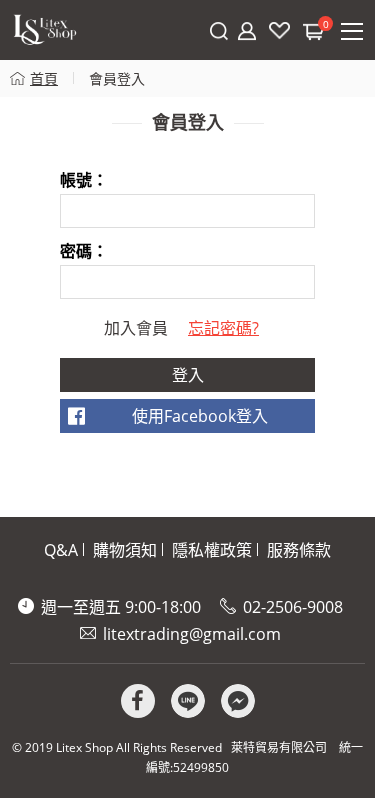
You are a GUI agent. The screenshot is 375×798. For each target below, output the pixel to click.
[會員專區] (247, 31)
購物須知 (125, 550)
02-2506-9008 (293, 607)
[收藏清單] (279, 30)
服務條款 (299, 550)
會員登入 (117, 78)
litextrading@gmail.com (192, 634)
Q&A (61, 550)
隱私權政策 (212, 550)
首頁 (44, 78)
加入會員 (136, 328)
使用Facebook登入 (200, 416)
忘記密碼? (223, 328)
